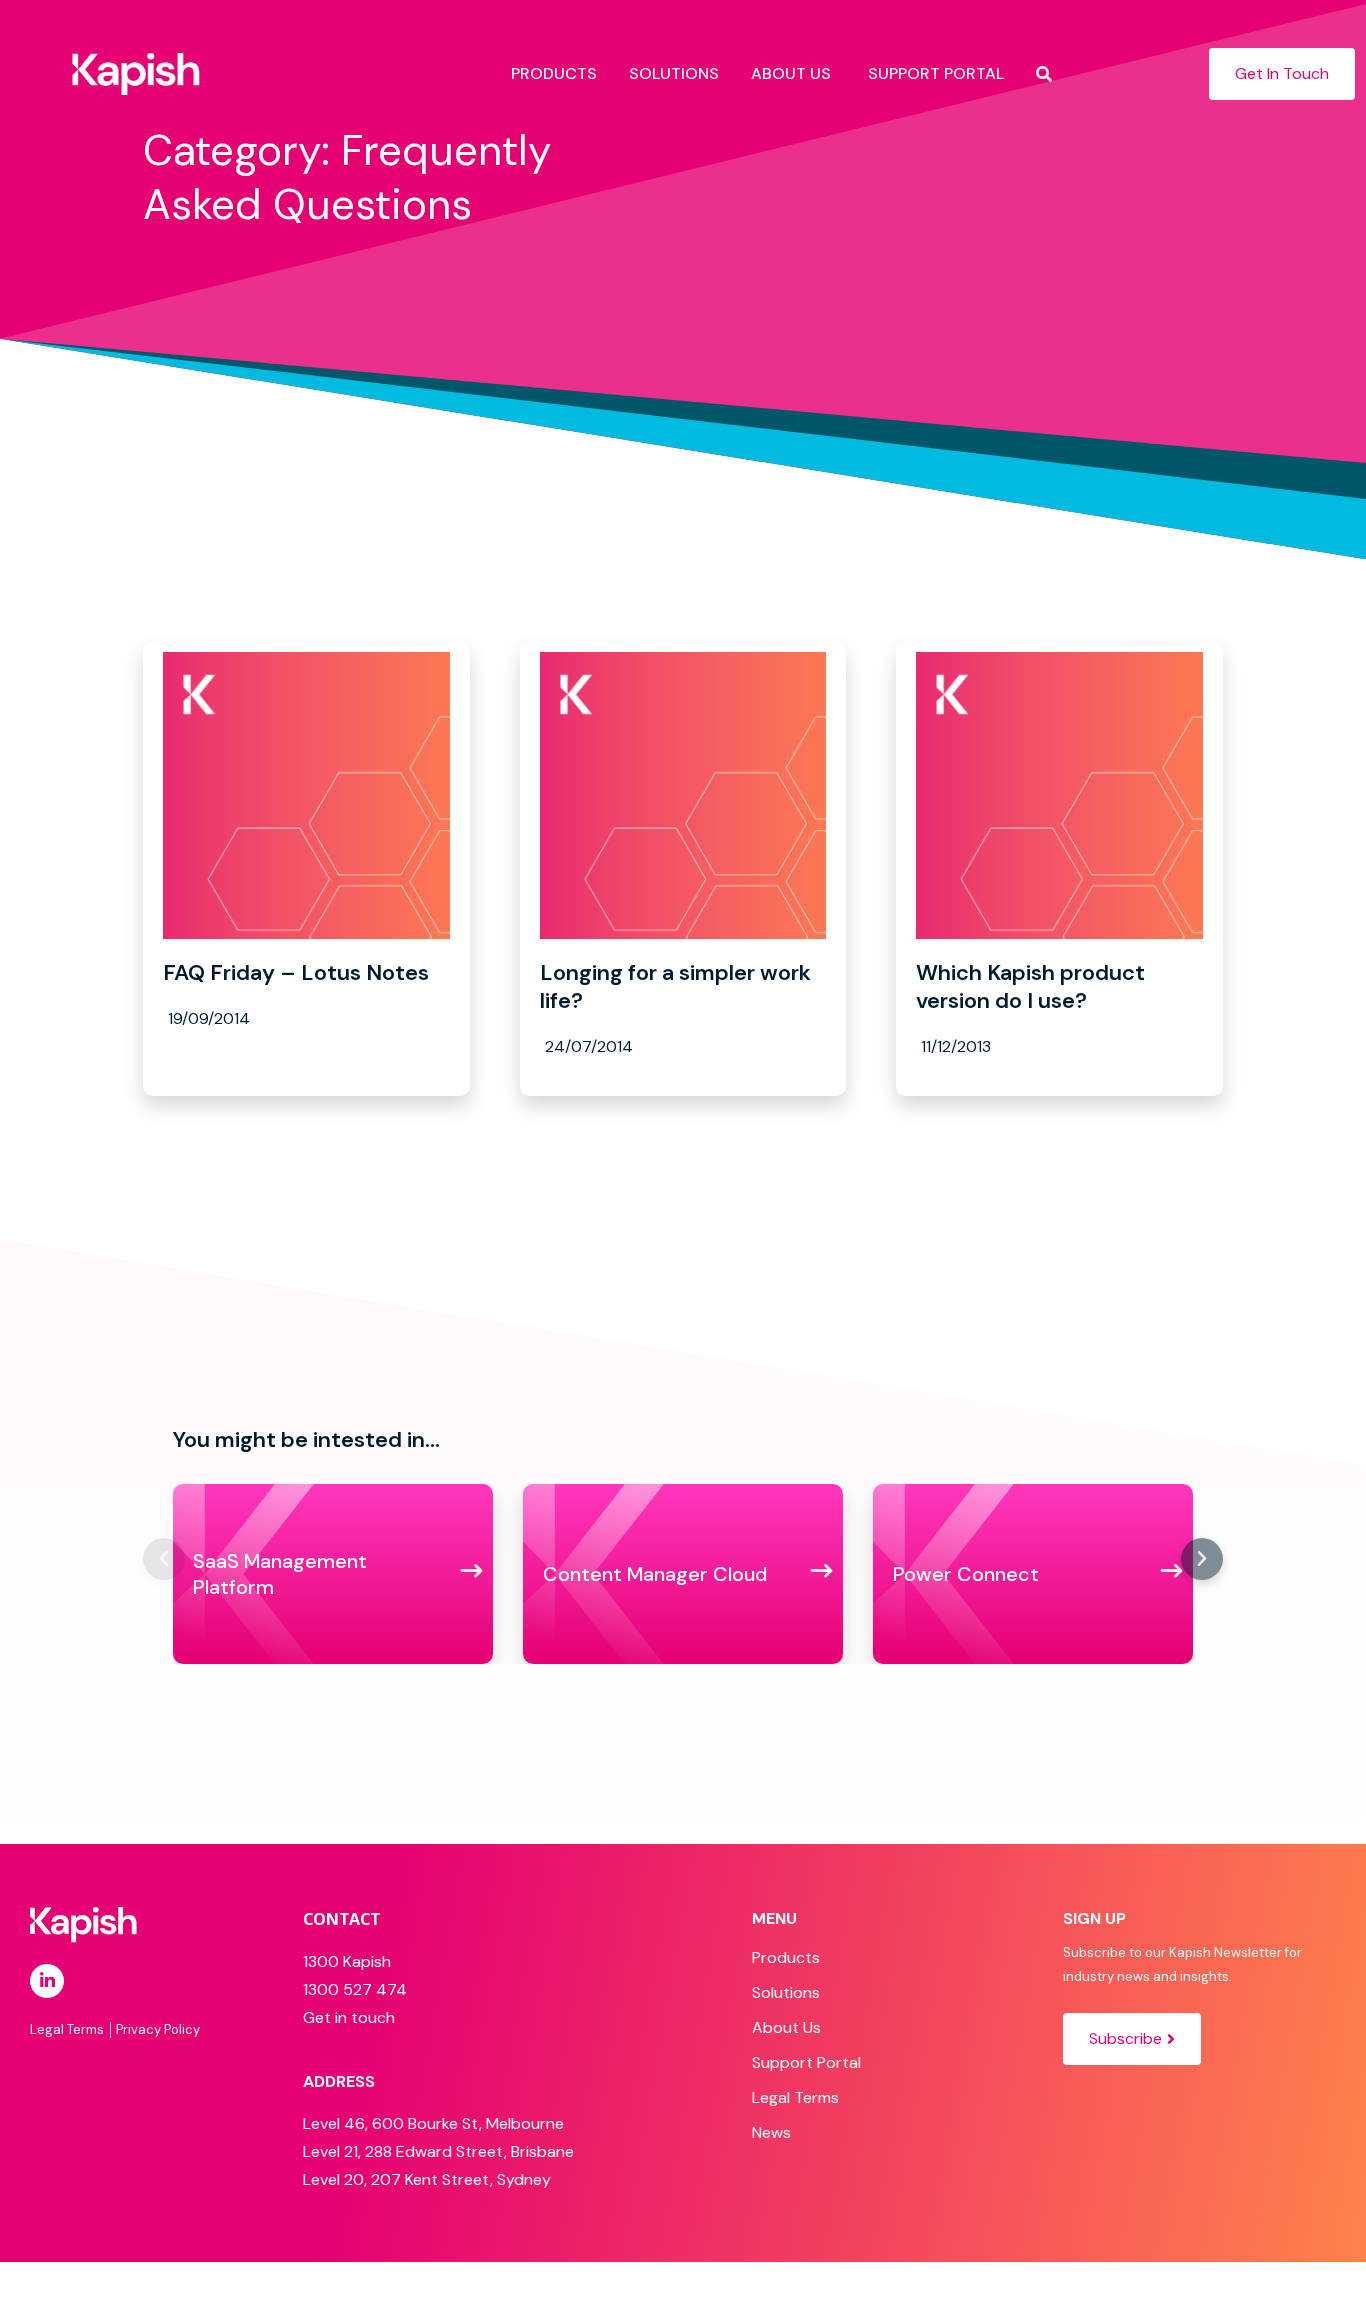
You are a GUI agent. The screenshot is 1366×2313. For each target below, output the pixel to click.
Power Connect (966, 1574)
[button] (164, 1559)
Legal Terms (795, 2097)
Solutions (786, 1992)
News (771, 2132)
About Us (786, 2027)
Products (786, 1957)
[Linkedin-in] (47, 1981)
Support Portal (806, 2062)
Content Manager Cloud (655, 1574)
